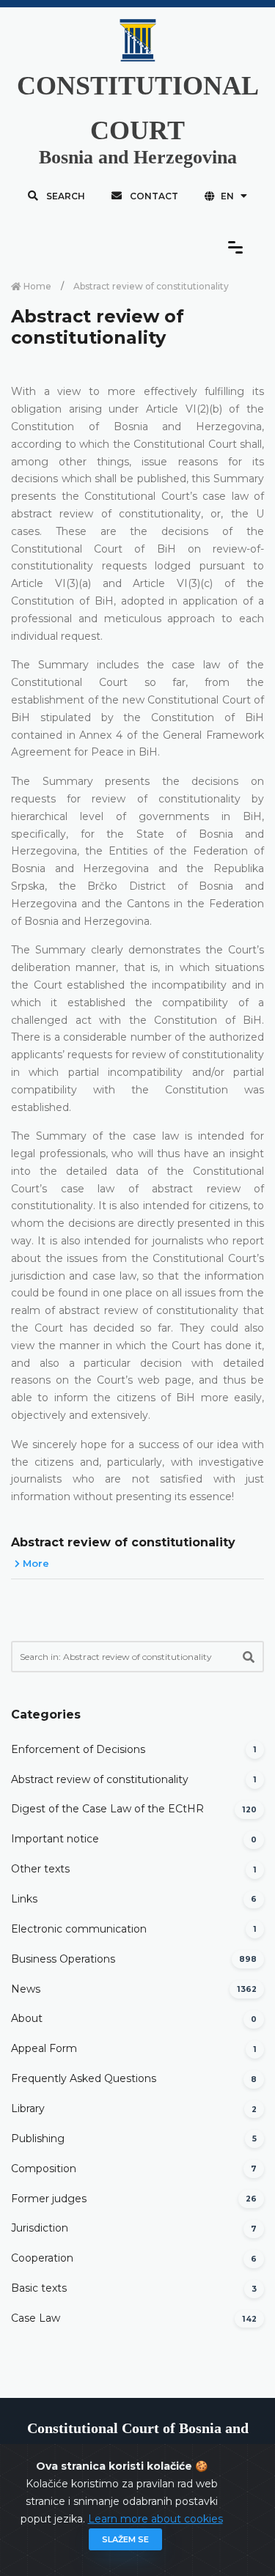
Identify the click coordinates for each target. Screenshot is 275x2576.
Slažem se (125, 2539)
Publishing (38, 2138)
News (26, 1989)
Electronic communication (79, 1929)
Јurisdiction (40, 2228)
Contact (153, 196)
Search (65, 196)
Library (28, 2108)
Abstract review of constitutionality (123, 1542)
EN (227, 196)
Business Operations (63, 1959)
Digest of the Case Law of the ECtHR (107, 1809)
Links (24, 1899)
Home (36, 286)
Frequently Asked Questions (84, 2078)
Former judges (49, 2199)
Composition (44, 2169)
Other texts (40, 1869)
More (34, 1563)
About (27, 2018)
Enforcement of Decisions (78, 1749)
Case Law (36, 2318)
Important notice (55, 1839)
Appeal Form (44, 2048)
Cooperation (42, 2258)
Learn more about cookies (155, 2519)
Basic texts (39, 2288)
